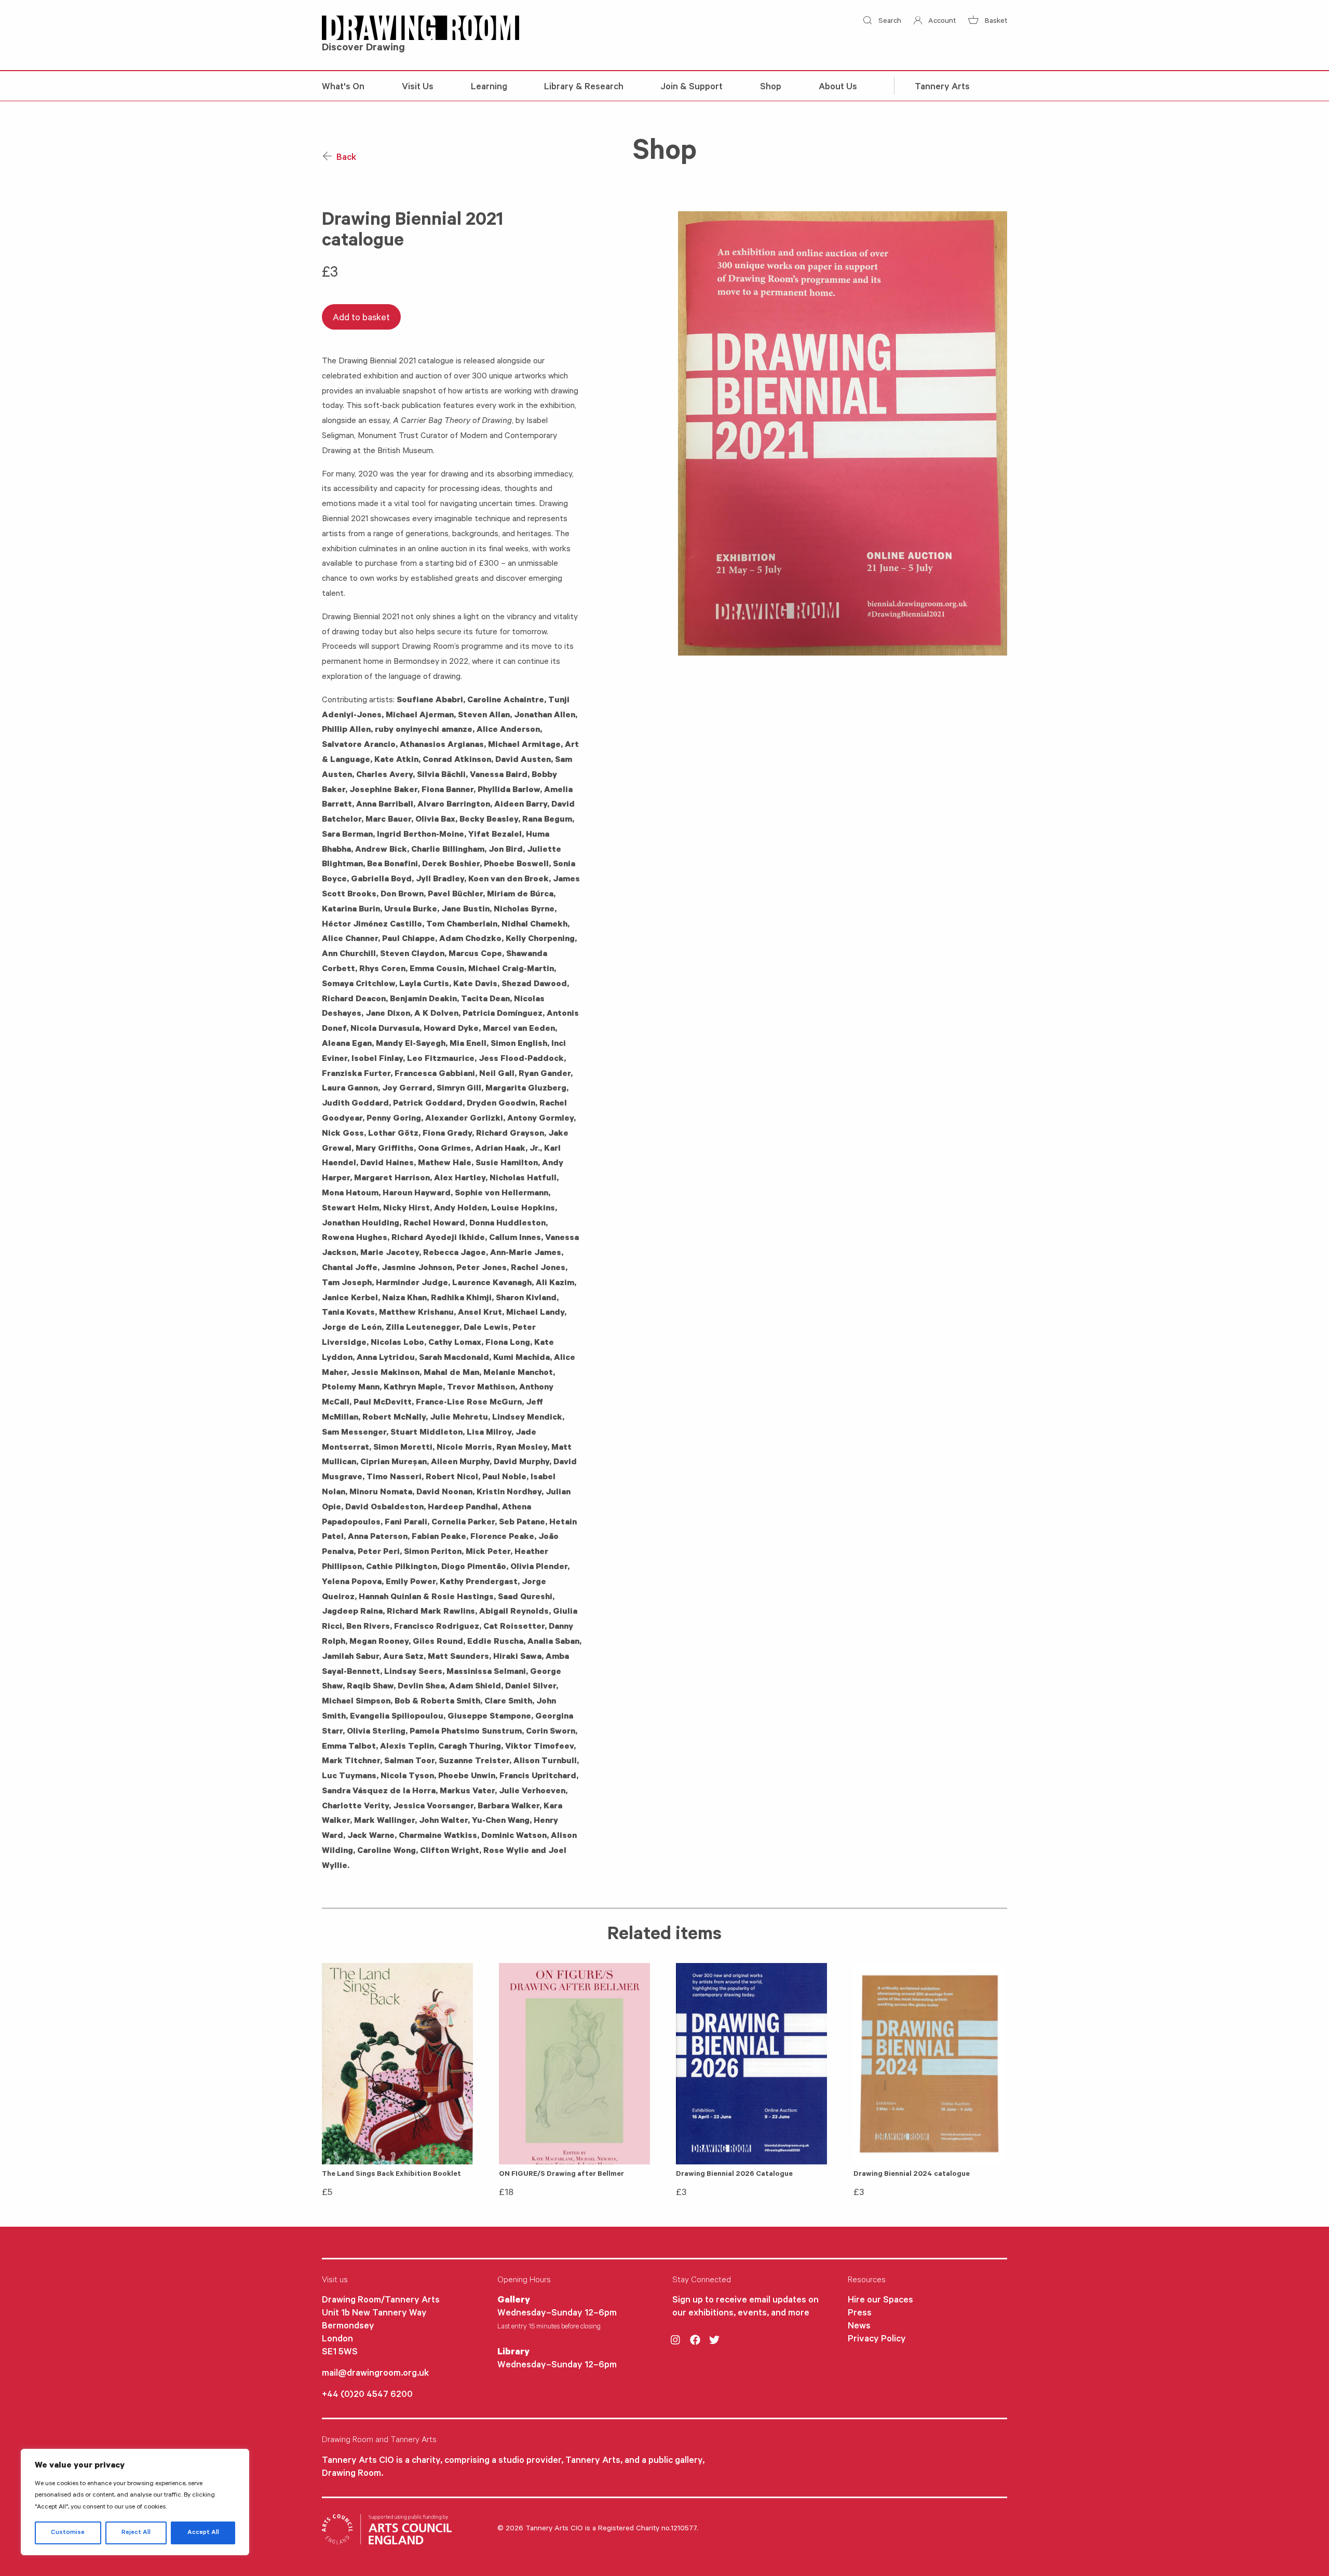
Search (889, 22)
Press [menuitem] (860, 2314)
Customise (68, 2533)
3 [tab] (722, 644)
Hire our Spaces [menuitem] (880, 2301)
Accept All (203, 2533)
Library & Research (584, 88)
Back (345, 158)
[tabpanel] (843, 433)
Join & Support (692, 88)
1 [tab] (691, 644)
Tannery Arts (942, 88)
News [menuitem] (859, 2327)
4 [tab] (738, 644)
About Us (838, 88)
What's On (343, 88)
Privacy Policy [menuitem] (877, 2340)
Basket (995, 22)
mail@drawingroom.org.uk (375, 2374)
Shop (771, 88)
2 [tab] (707, 644)
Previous (670, 433)
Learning (489, 88)
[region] (135, 2502)
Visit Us (418, 88)
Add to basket (361, 319)
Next (1015, 433)
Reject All (136, 2533)
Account (941, 22)
